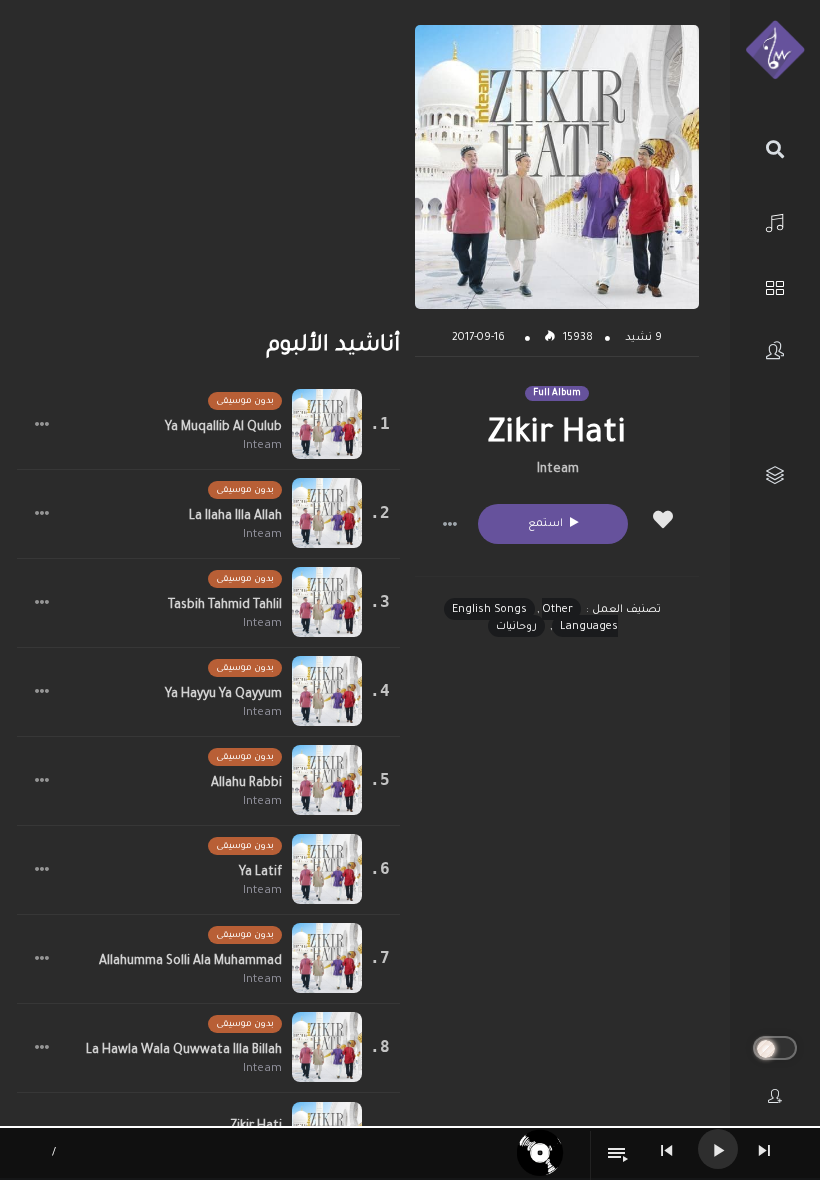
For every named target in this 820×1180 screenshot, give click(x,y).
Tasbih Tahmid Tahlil (225, 606)
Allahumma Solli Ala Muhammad (190, 962)
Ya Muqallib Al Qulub (223, 428)
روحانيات (516, 627)
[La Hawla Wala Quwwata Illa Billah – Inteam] (327, 1047)
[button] (450, 524)
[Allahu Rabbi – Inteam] (327, 780)
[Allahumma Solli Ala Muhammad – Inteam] (327, 958)
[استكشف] (775, 285)
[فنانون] (775, 350)
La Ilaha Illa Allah (235, 517)
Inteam (558, 470)
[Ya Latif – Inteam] (327, 869)
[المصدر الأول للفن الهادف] (775, 51)
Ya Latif (260, 873)
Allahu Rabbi (246, 784)
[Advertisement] (208, 165)
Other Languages (580, 618)
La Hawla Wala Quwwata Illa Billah (184, 1051)
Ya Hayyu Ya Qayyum (223, 695)
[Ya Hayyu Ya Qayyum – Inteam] (327, 691)
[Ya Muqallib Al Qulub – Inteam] (327, 424)
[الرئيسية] (775, 220)
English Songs (489, 610)
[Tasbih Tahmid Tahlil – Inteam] (327, 602)
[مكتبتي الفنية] (775, 475)
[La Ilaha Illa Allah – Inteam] (327, 513)
